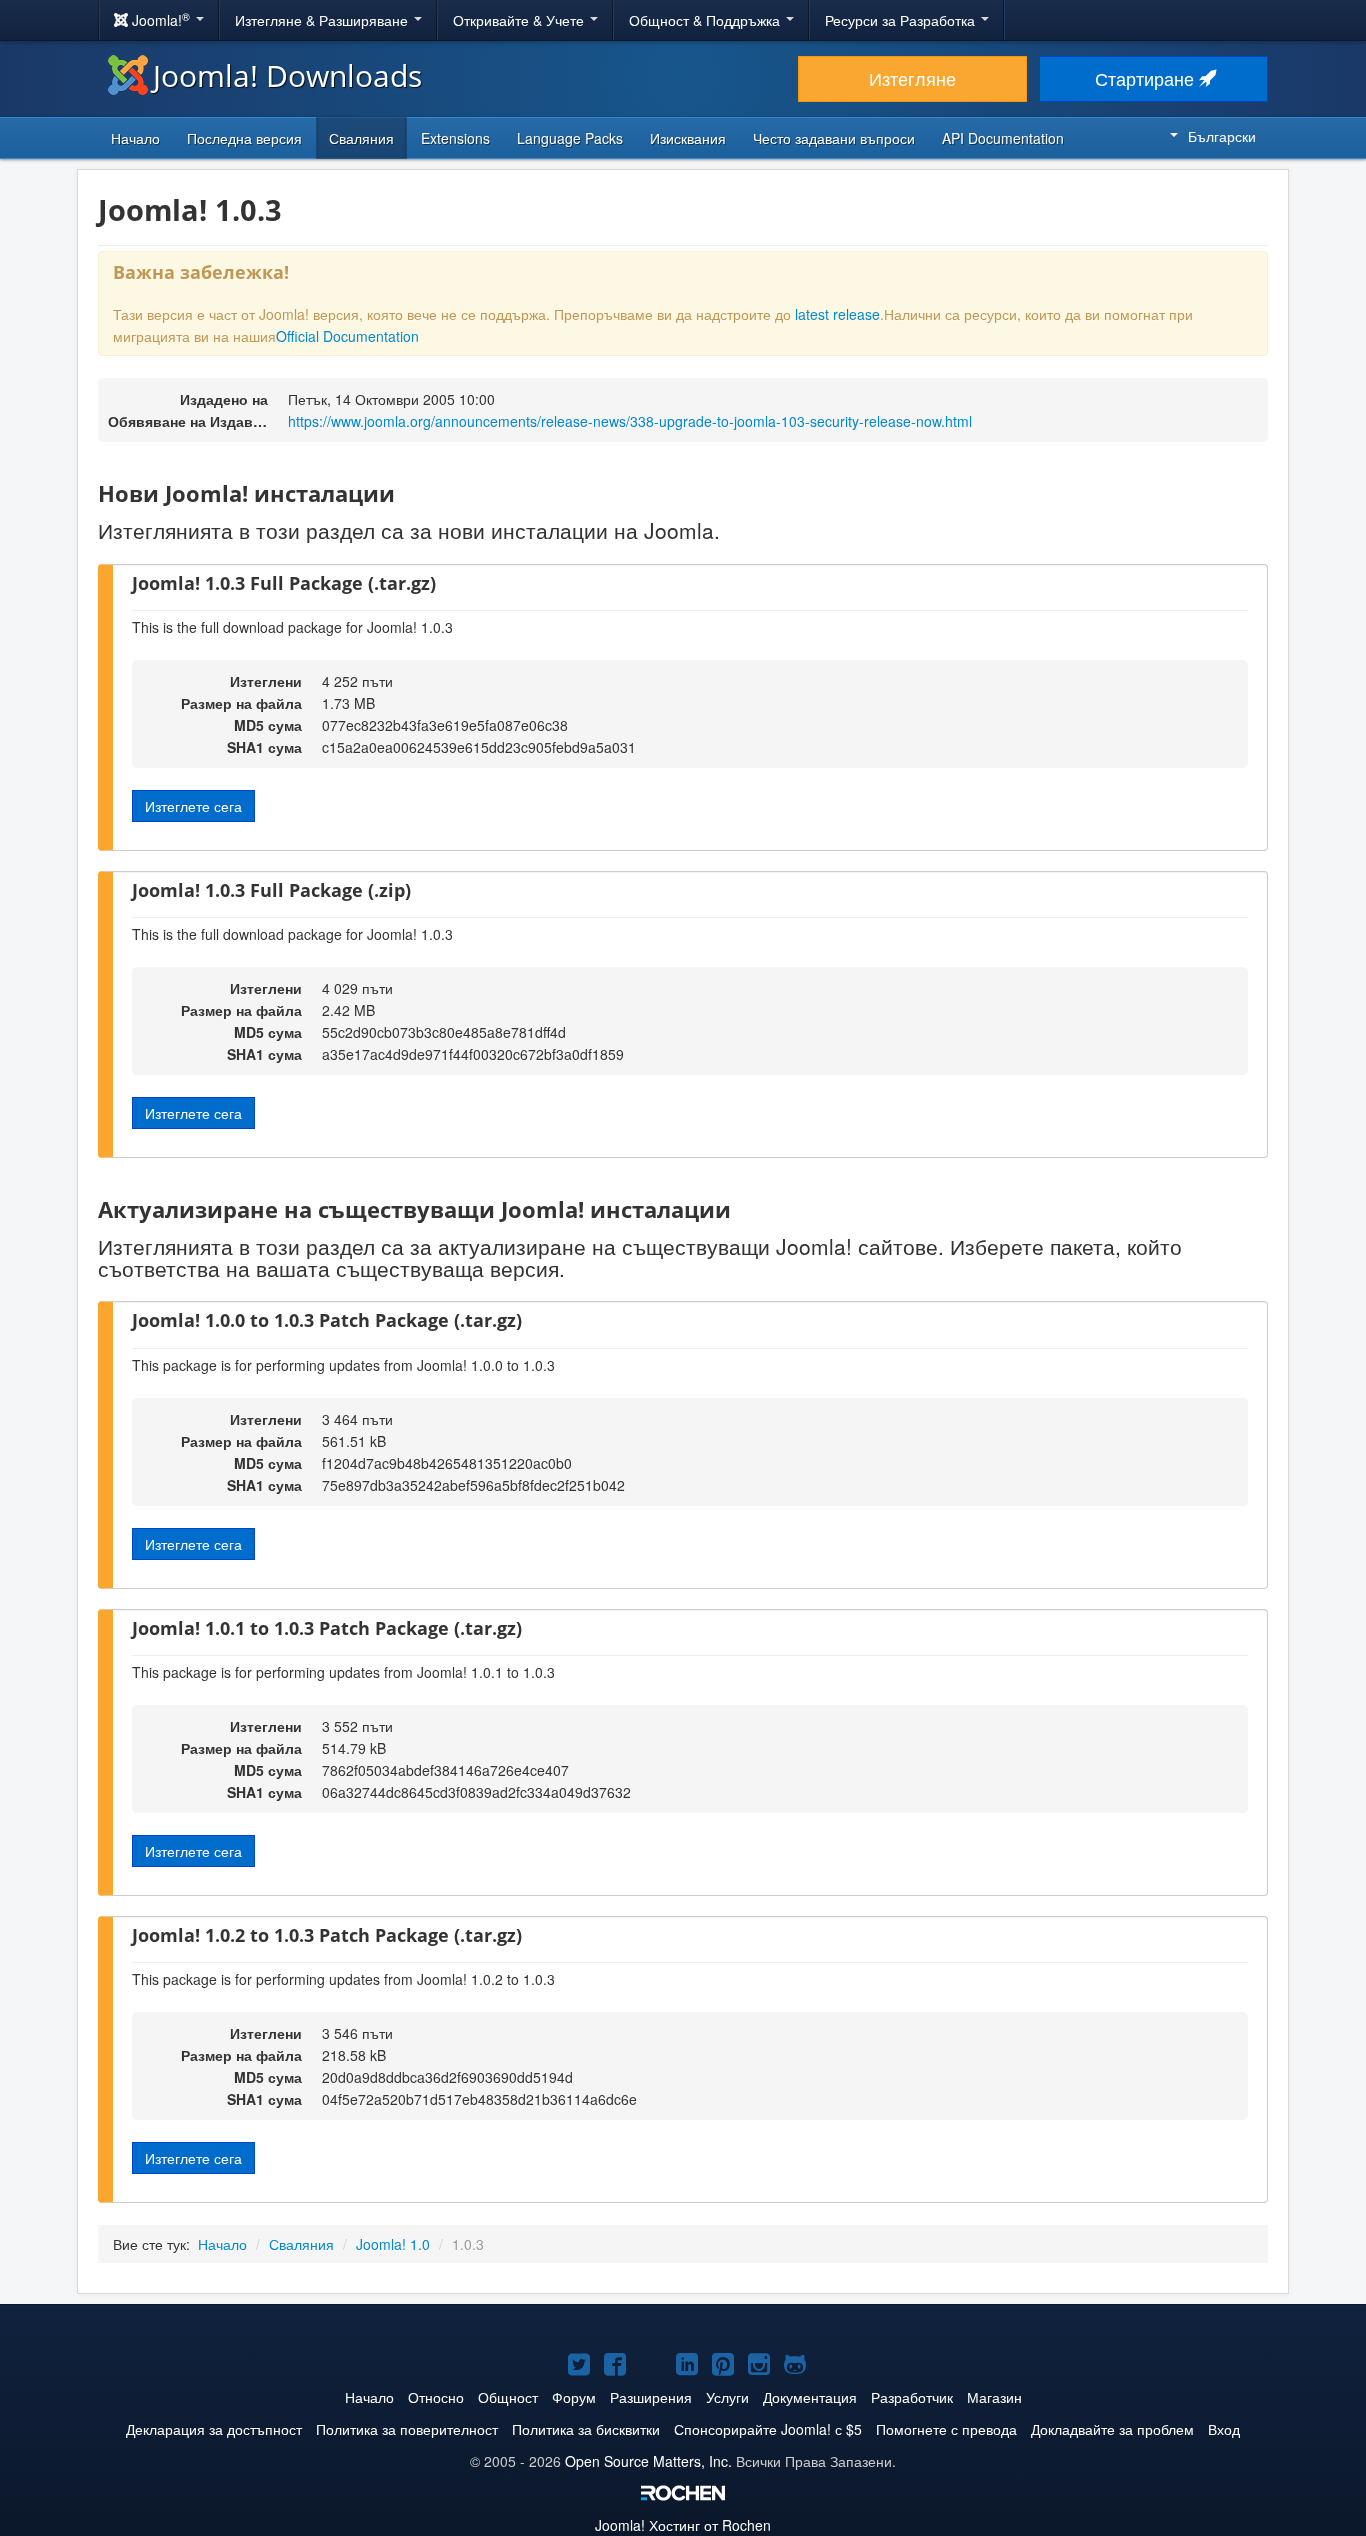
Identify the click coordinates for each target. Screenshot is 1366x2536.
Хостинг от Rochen (683, 2525)
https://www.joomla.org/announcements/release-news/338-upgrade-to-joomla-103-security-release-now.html (630, 421)
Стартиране (1147, 78)
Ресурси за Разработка (902, 20)
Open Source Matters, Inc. (648, 2461)
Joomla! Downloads (287, 75)
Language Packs (570, 138)
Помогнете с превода (946, 2429)
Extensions (455, 138)
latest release (837, 314)
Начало (135, 138)
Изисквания (688, 138)
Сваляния (361, 138)
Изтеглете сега (193, 806)
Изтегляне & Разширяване (323, 20)
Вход (1224, 2429)
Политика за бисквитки (586, 2429)
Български (1222, 136)
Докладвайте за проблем (1112, 2429)
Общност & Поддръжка (706, 20)
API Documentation (1003, 138)
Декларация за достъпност (214, 2429)
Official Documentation (347, 336)
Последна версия (244, 138)
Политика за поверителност (407, 2429)
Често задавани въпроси (834, 138)
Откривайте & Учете (520, 20)
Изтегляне (912, 78)
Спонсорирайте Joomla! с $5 (768, 2429)
